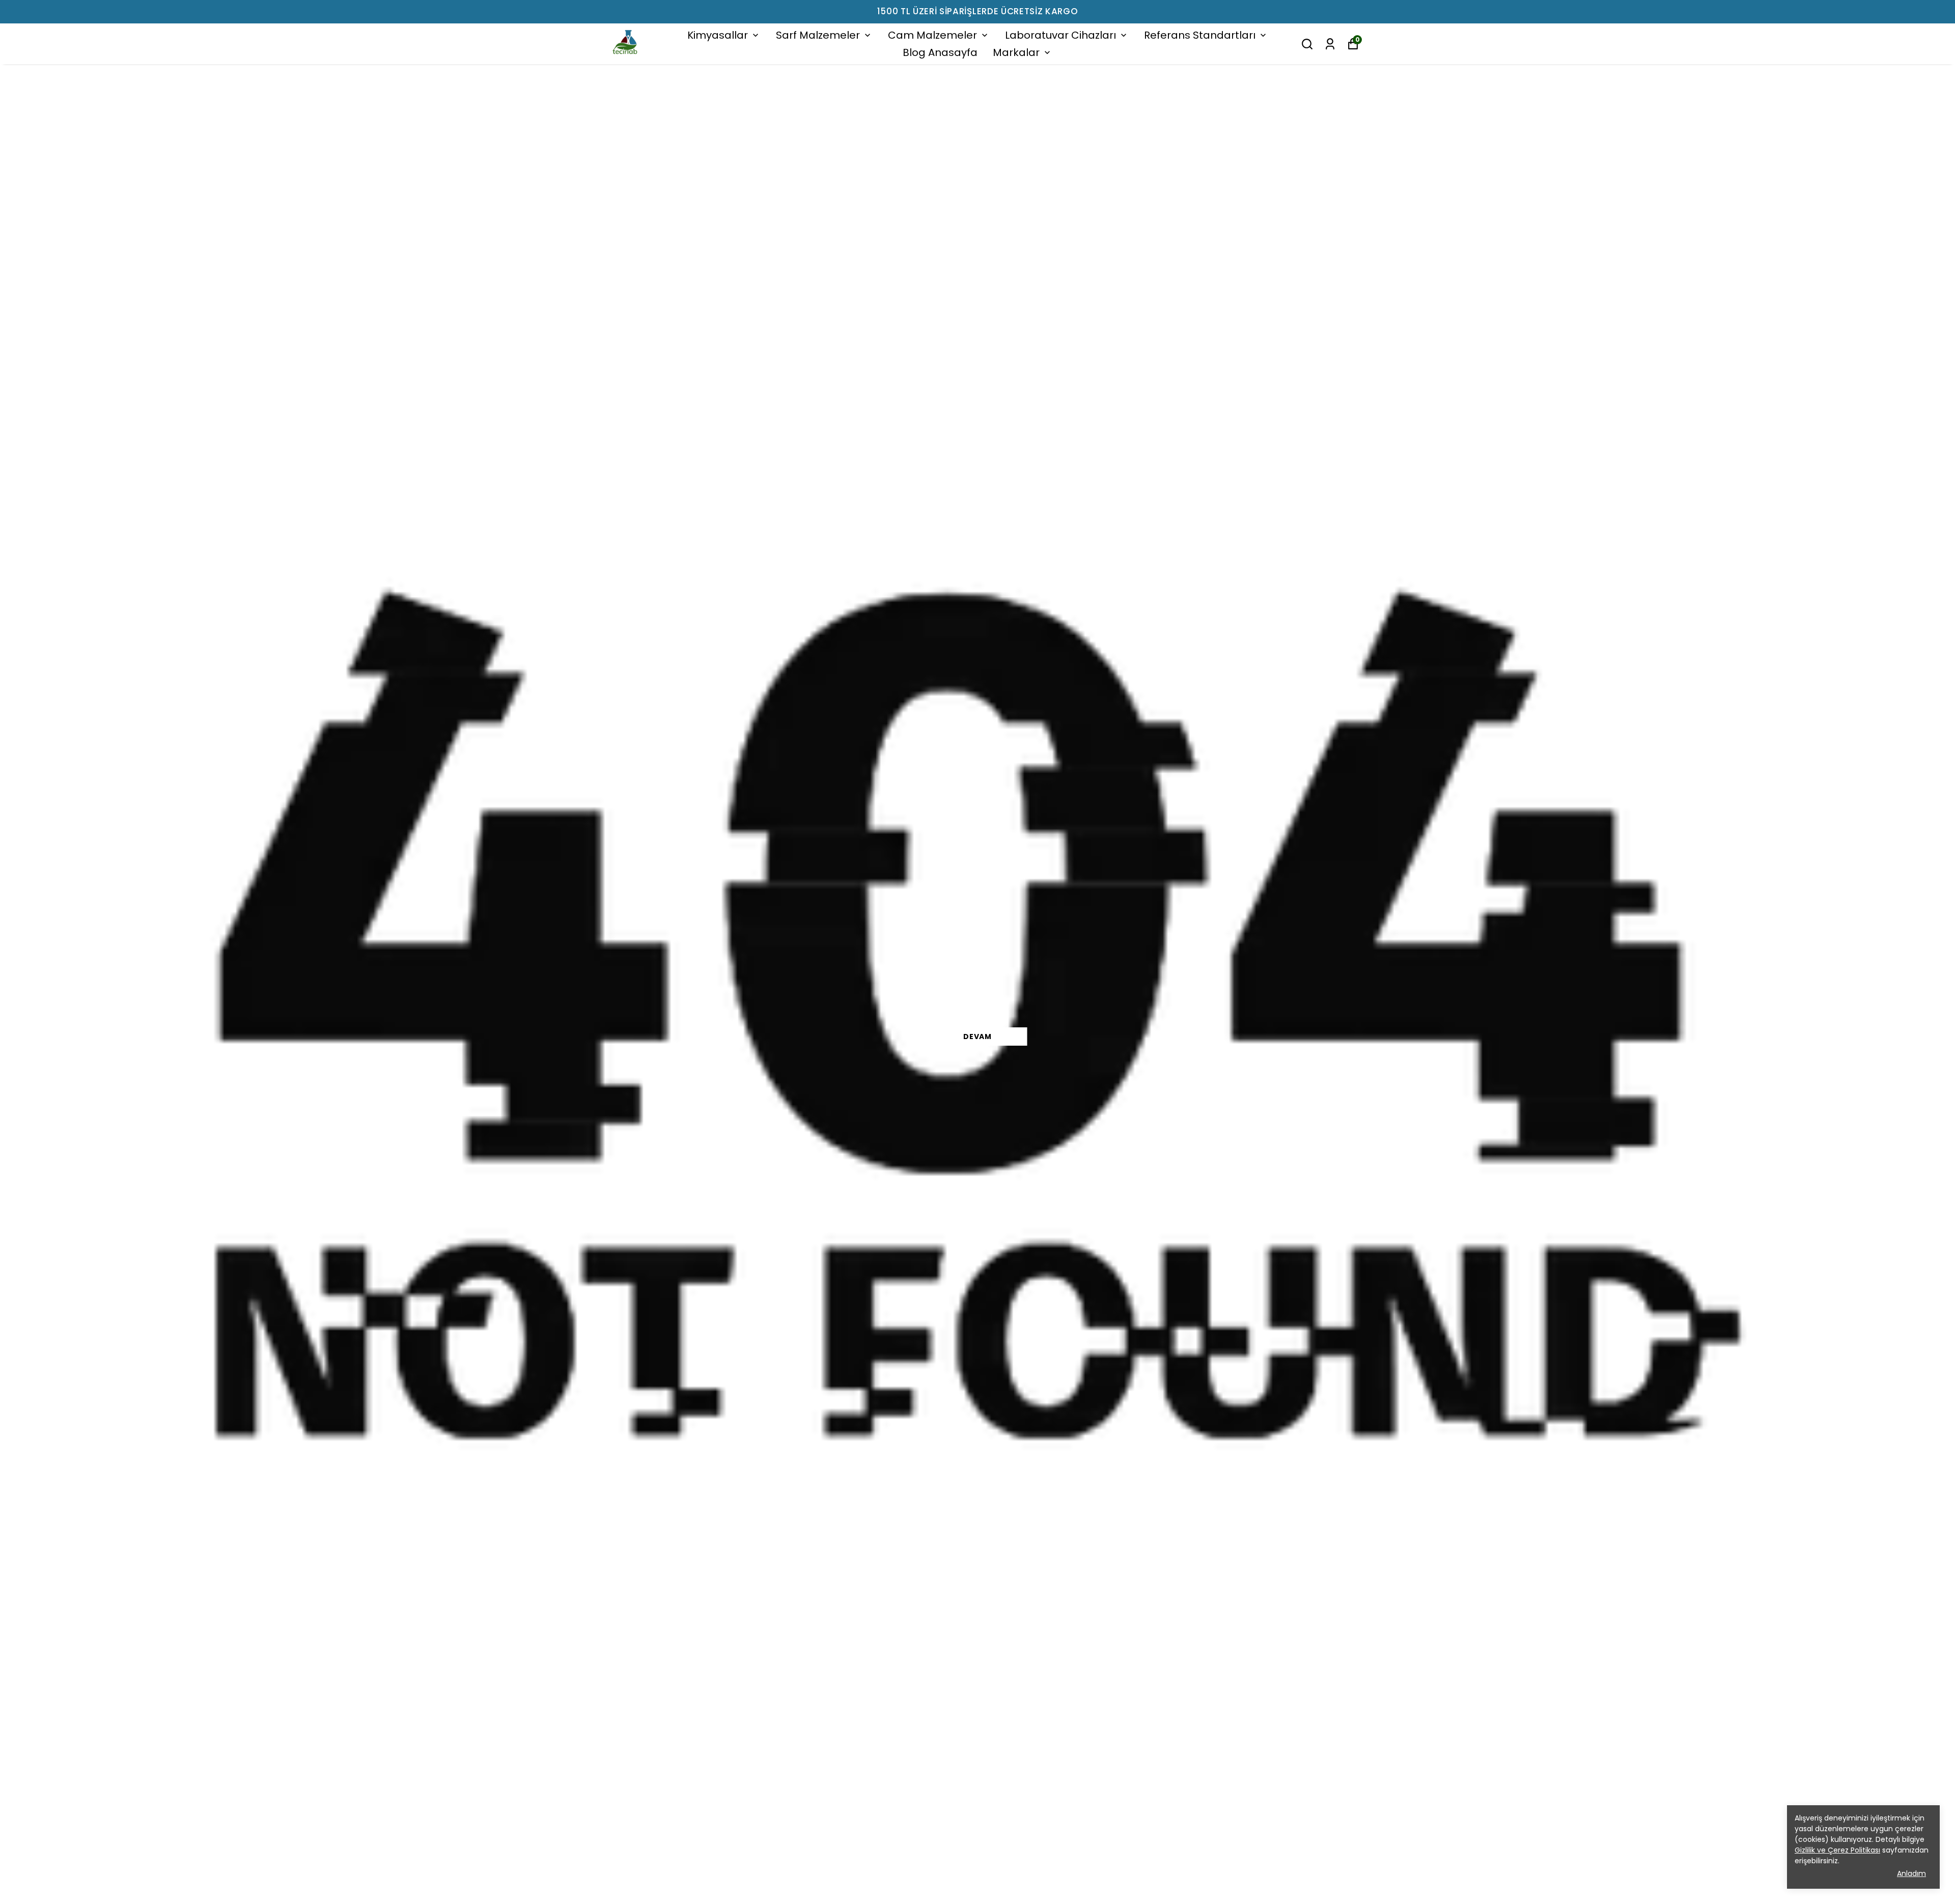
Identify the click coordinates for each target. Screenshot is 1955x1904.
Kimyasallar (718, 35)
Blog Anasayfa (940, 52)
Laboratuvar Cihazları (1060, 35)
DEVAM (978, 1037)
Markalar (1016, 52)
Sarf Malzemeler (818, 35)
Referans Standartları (1200, 35)
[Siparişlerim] (1330, 44)
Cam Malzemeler (932, 35)
